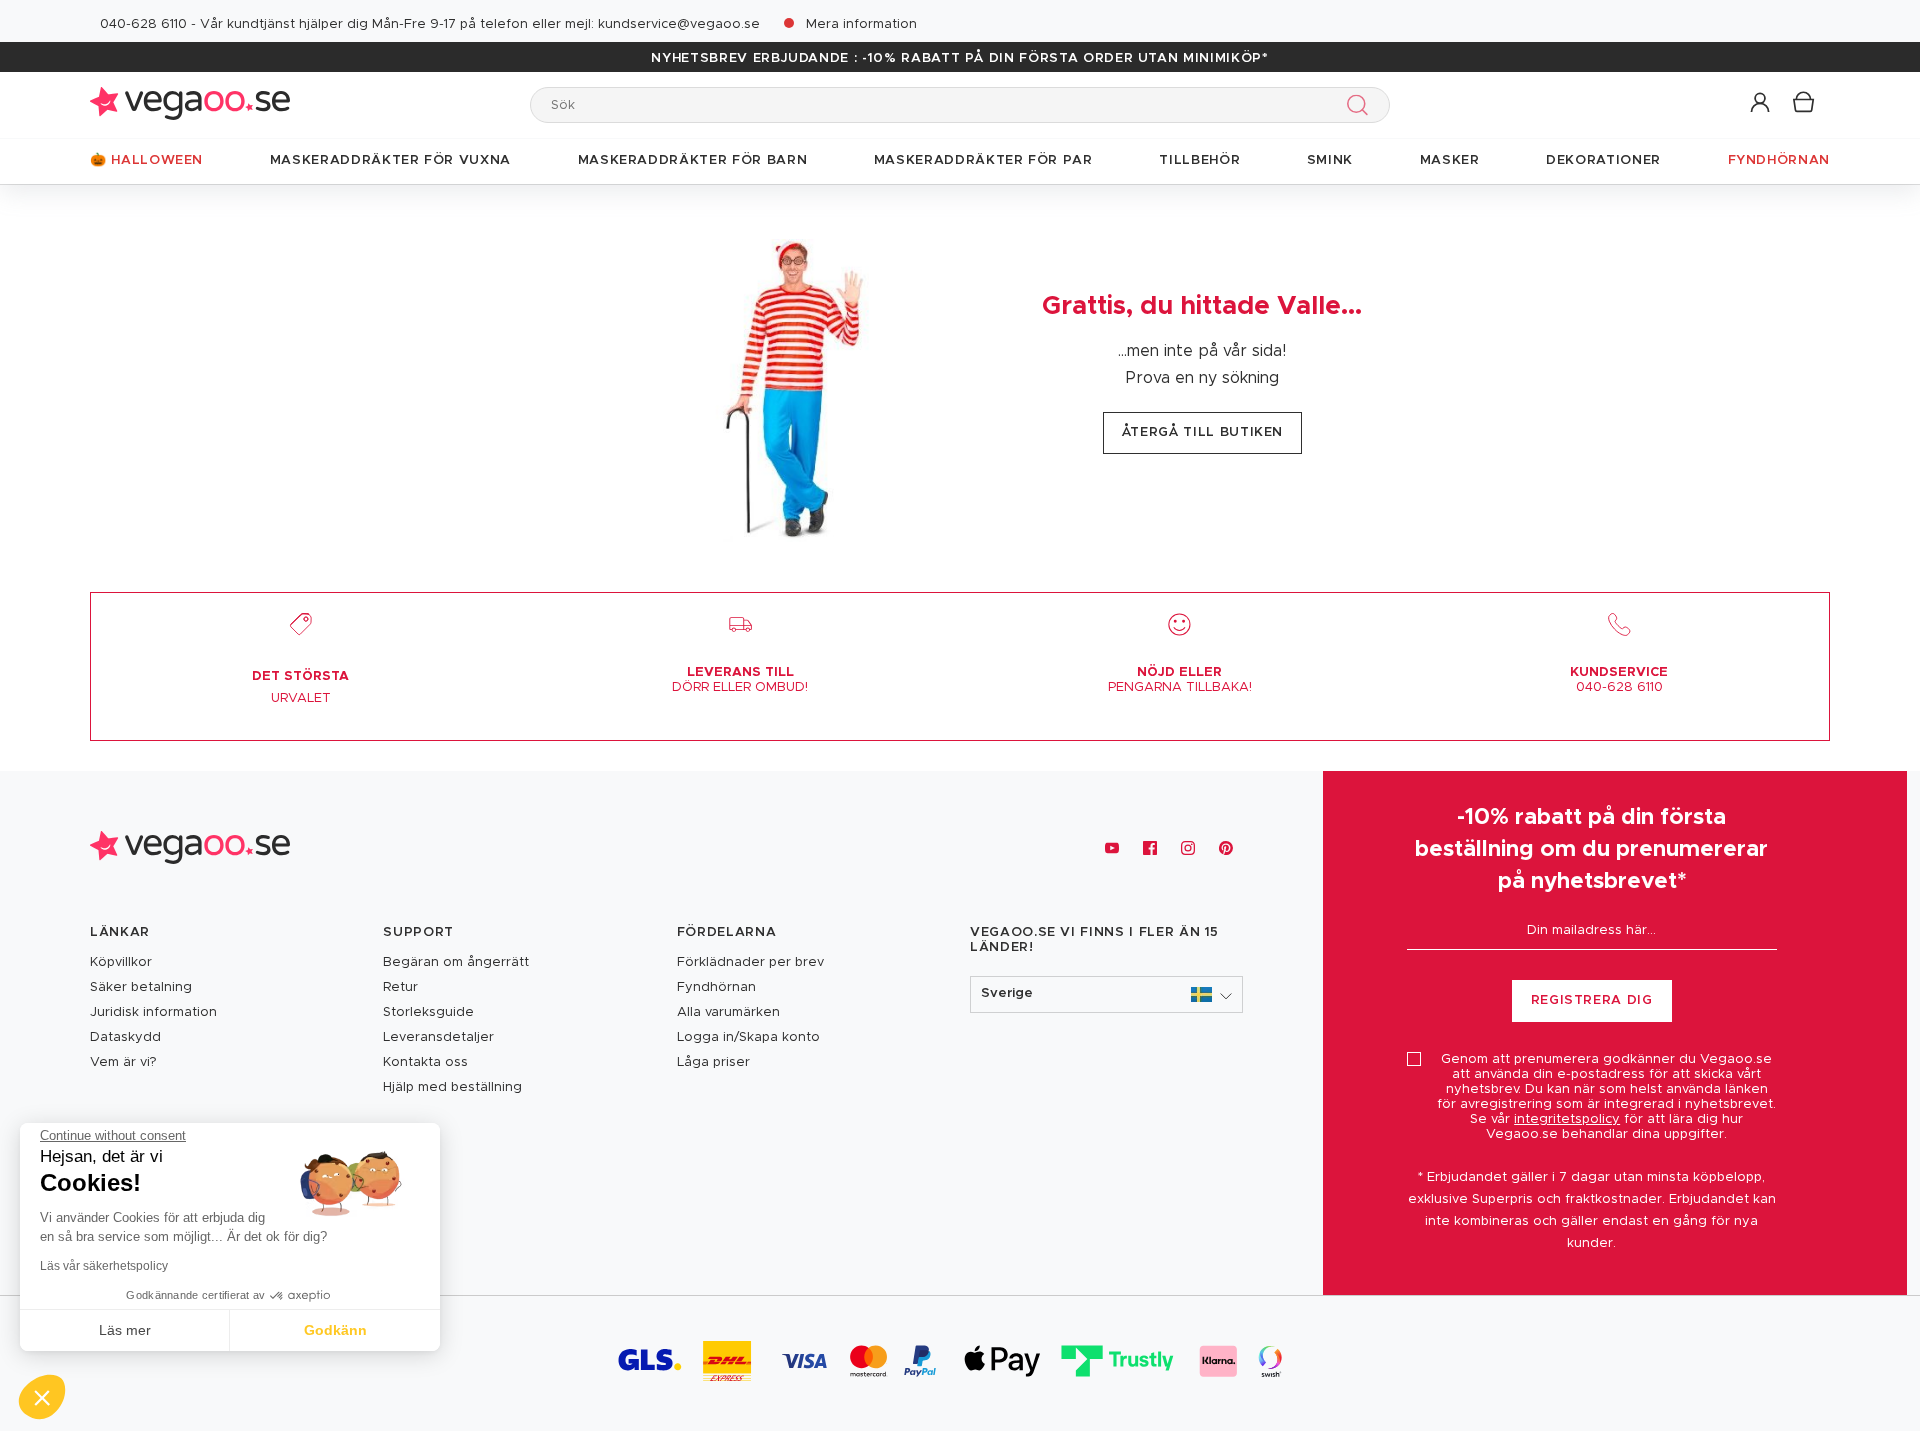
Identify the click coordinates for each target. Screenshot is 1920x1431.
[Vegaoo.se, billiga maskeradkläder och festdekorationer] (190, 104)
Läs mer (125, 1330)
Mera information (861, 24)
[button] (1761, 103)
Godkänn (335, 1330)
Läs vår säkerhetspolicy (104, 1266)
